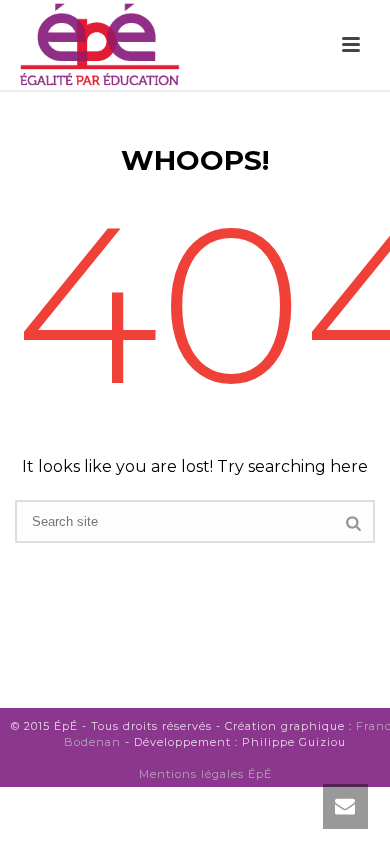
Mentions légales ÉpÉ (205, 774)
